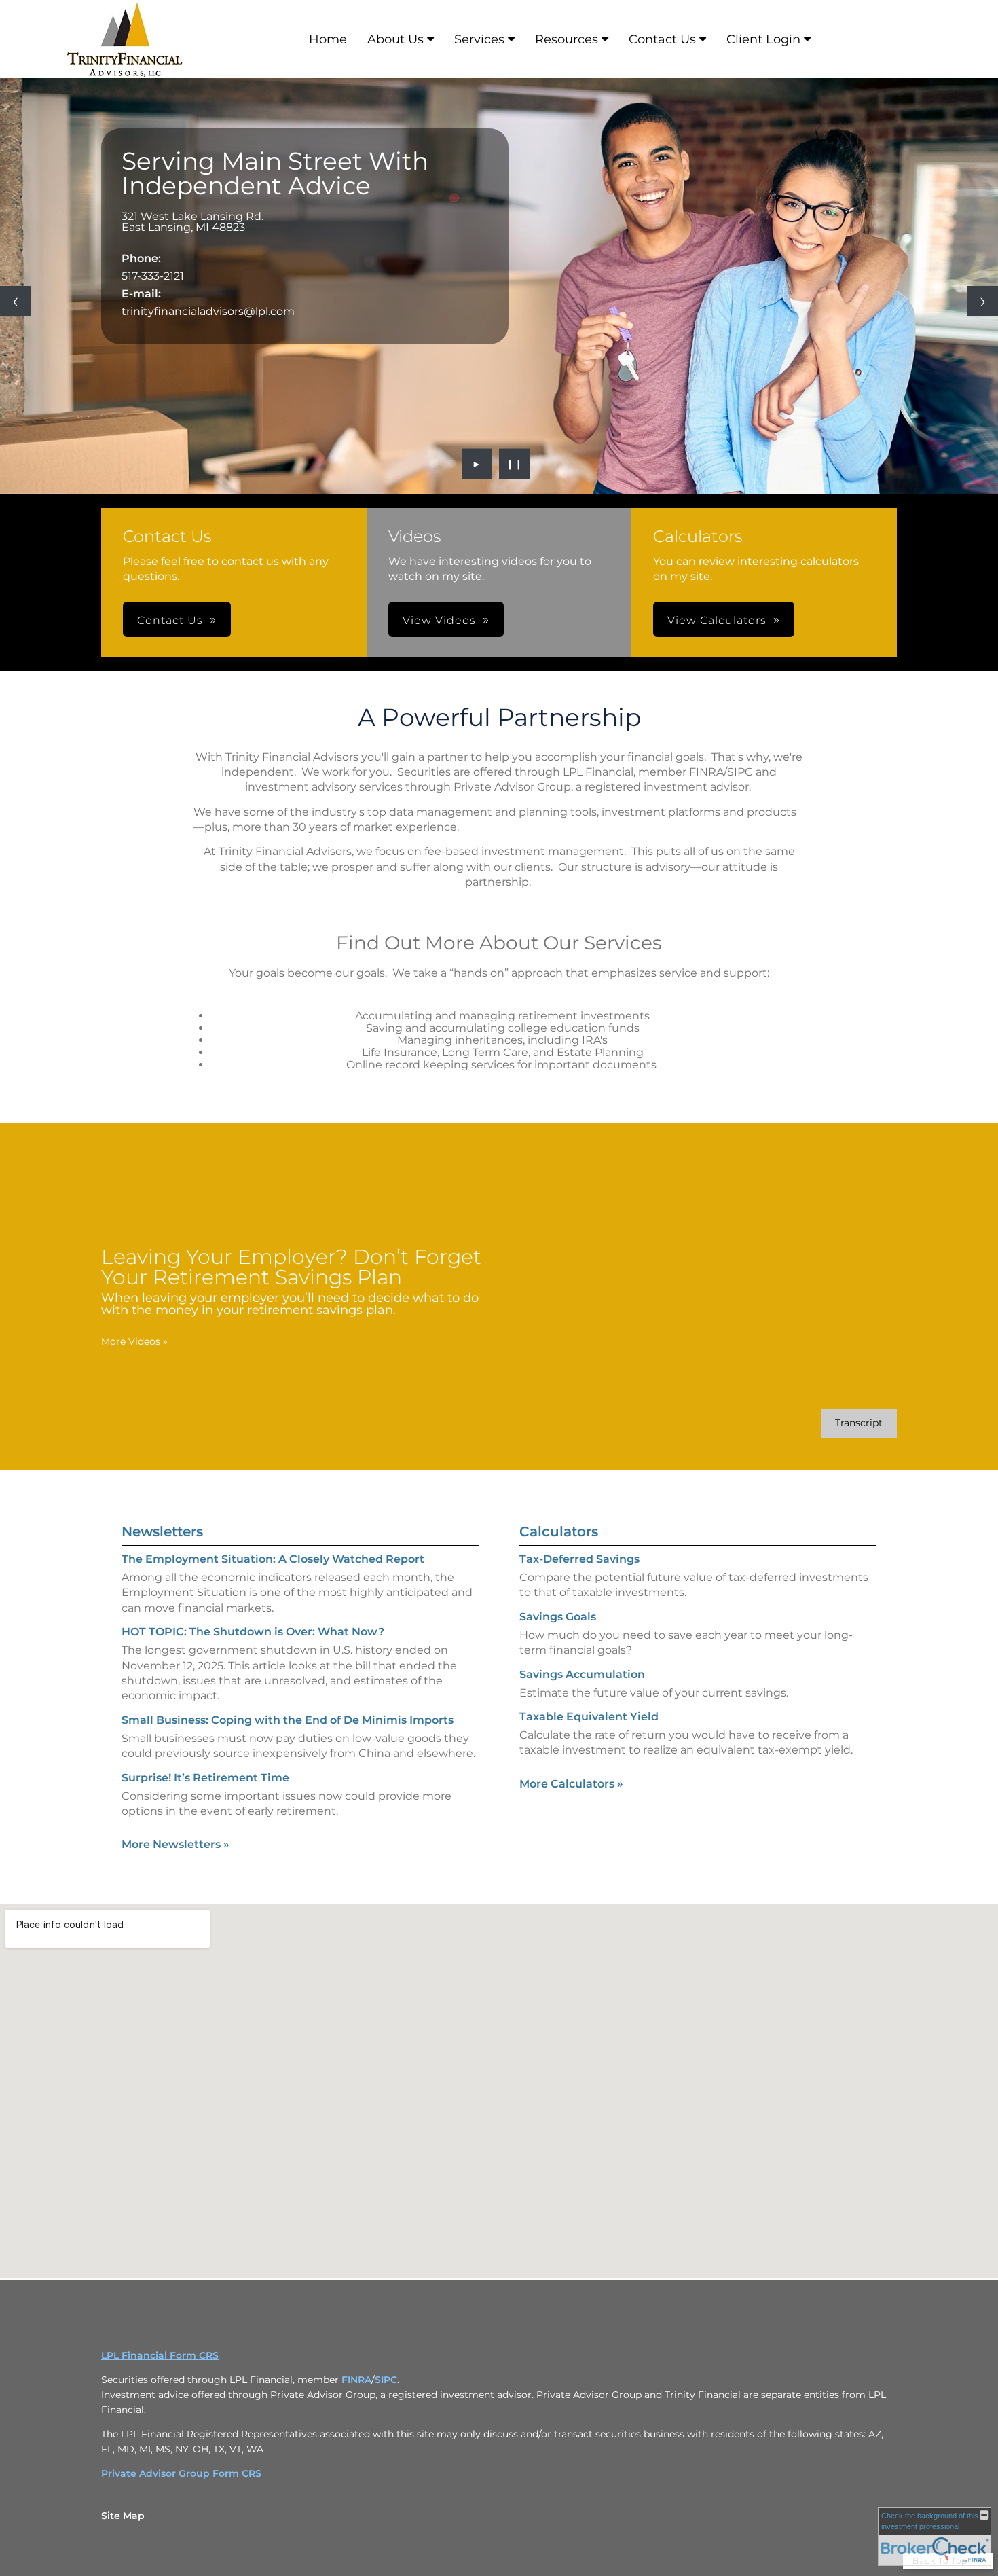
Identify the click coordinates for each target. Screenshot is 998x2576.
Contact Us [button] (170, 620)
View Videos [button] (439, 620)
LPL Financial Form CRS (160, 2355)
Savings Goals (558, 1617)
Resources (567, 39)
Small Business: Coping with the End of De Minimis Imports (288, 1720)
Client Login (763, 39)
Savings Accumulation (582, 1674)
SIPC (386, 2380)
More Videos (134, 1341)
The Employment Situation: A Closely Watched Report (273, 1559)
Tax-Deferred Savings (579, 1559)
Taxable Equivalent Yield (589, 1717)
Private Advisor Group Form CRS (181, 2473)
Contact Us (662, 39)
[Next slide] (983, 301)
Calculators (559, 1531)
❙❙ (515, 464)
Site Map (123, 2516)
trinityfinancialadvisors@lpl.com (208, 311)
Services (479, 39)
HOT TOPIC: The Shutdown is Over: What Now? (253, 1632)
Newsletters (162, 1531)
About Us (395, 39)
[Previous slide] (15, 301)
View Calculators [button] (717, 620)
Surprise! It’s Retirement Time (205, 1778)
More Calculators (571, 1784)
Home (328, 39)
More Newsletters (175, 1844)
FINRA (356, 2380)
